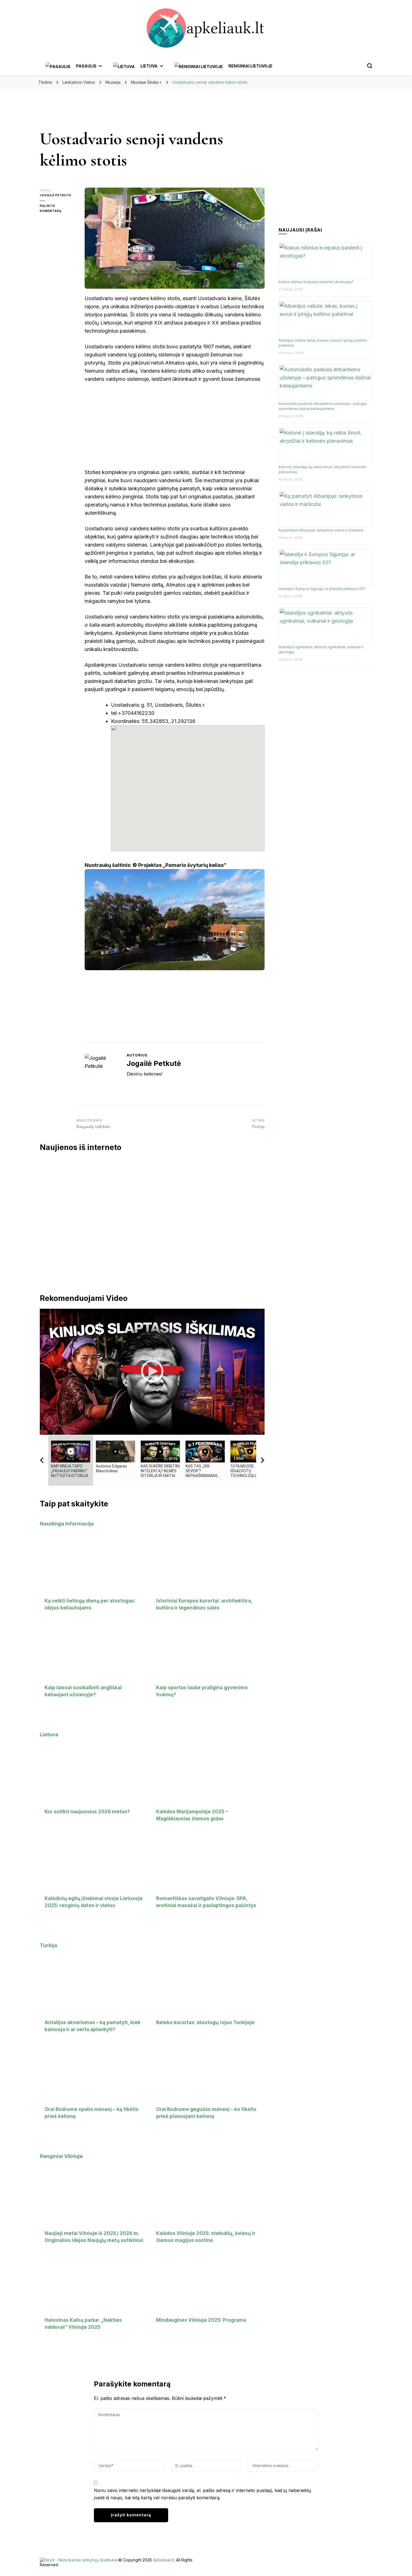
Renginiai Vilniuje (61, 2156)
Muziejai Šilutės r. (146, 82)
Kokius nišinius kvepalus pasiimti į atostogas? (316, 282)
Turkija (48, 1945)
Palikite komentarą (58, 209)
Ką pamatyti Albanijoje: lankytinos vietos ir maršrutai (321, 530)
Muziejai (113, 82)
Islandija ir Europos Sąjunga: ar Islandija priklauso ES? (322, 589)
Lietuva (49, 1734)
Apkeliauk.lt (164, 2560)
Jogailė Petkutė (55, 195)
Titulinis (45, 82)
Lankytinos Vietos (79, 82)
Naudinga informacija (67, 1524)
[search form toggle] (370, 66)
